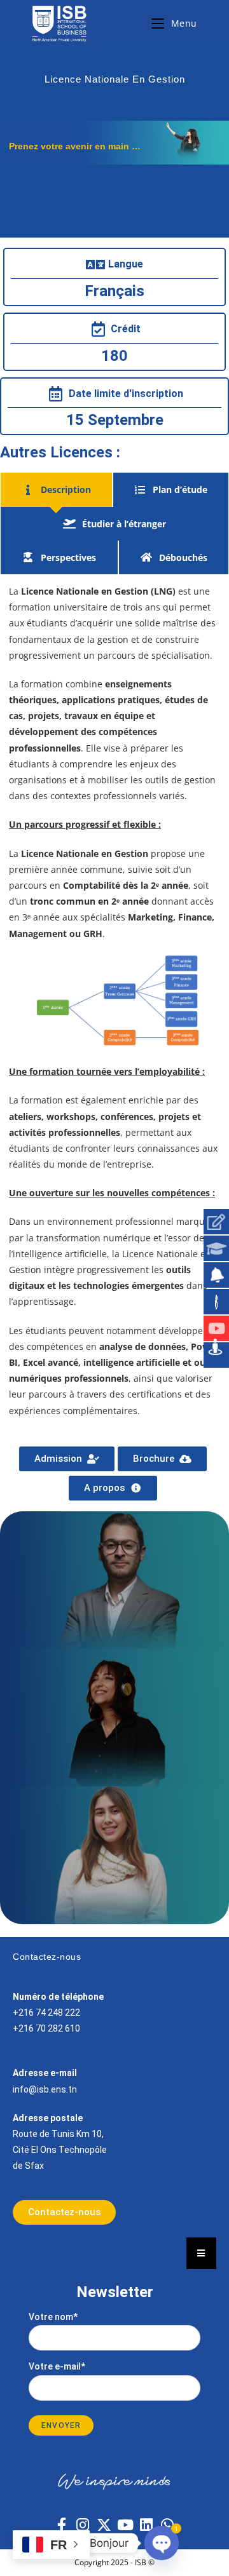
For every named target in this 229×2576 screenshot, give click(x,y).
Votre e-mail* (57, 2366)
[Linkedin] (146, 2525)
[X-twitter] (104, 2525)
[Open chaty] (162, 2543)
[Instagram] (83, 2525)
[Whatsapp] (167, 2525)
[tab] (56, 489)
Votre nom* (53, 2317)
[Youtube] (125, 2525)
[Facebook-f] (62, 2525)
